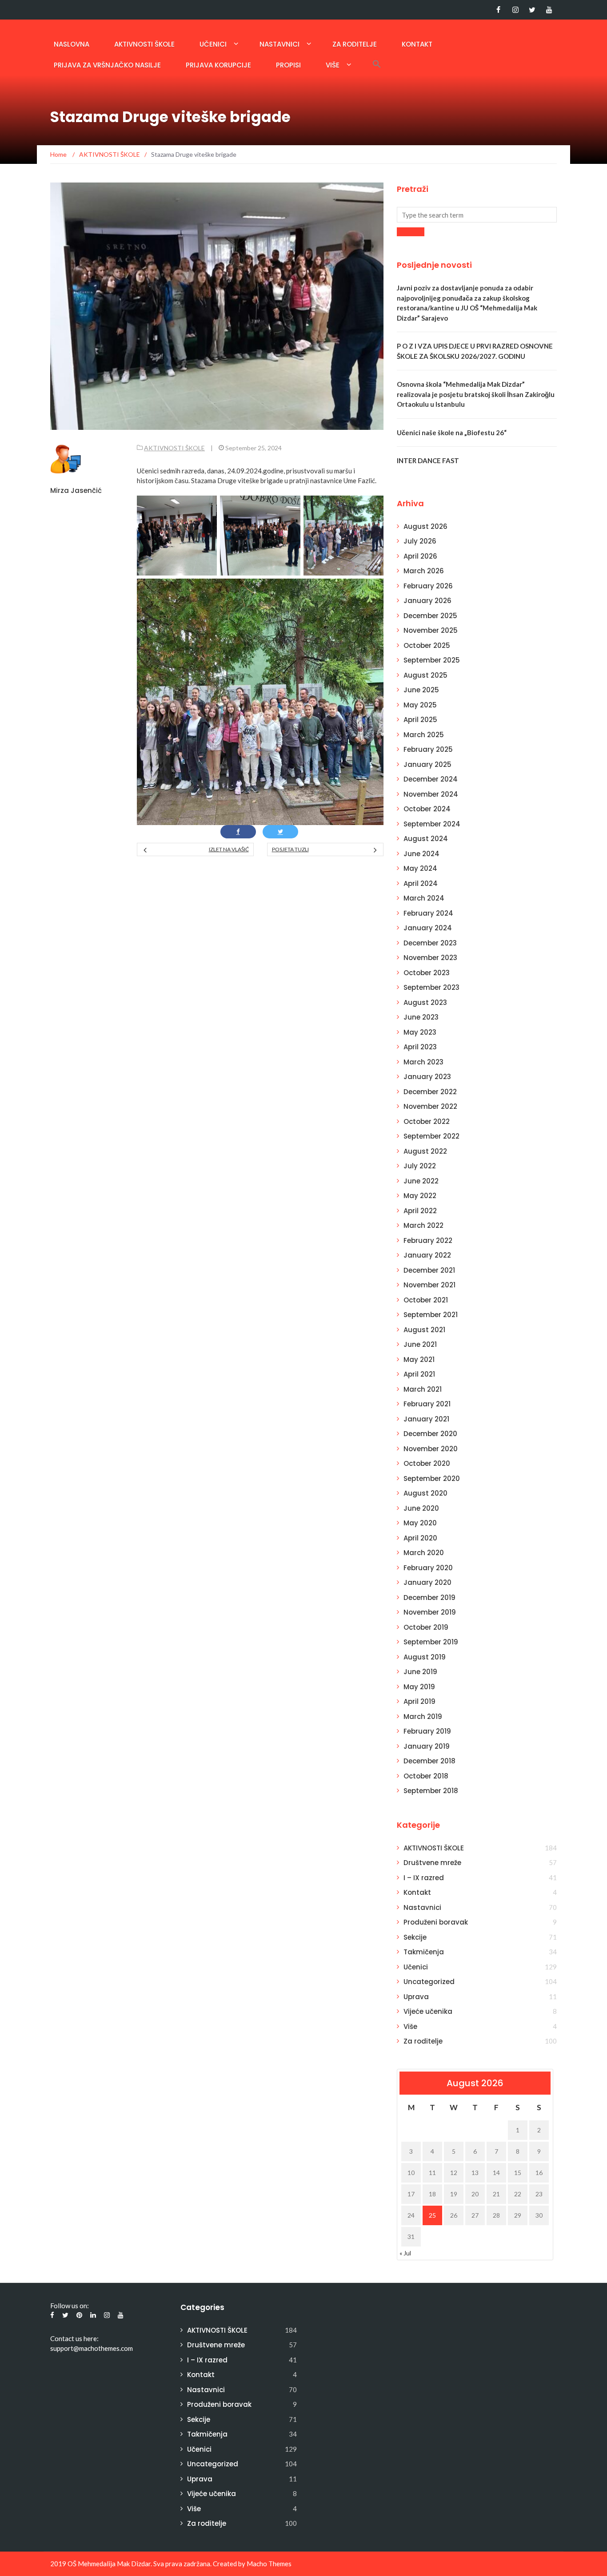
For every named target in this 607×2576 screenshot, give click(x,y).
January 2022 (427, 1255)
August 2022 (425, 1151)
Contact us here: (74, 2338)
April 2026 (420, 556)
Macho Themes (269, 2564)
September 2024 (432, 824)
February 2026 (428, 586)
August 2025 (425, 675)
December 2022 (430, 1092)
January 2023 (427, 1077)
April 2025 (420, 720)
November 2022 (430, 1106)
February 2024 (428, 913)
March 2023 (423, 1062)
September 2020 (432, 1479)
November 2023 (430, 958)
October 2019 (426, 1627)
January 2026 (427, 601)
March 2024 (424, 898)
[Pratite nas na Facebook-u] (498, 10)
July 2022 (420, 1166)
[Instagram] (515, 10)
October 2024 (427, 809)
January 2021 (426, 1419)
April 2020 (420, 1538)
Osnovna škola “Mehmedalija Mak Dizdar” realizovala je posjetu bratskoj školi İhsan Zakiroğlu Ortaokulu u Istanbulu (476, 394)
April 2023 (420, 1047)
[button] (377, 64)
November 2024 (431, 794)
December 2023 (430, 943)
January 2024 (428, 928)
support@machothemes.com (92, 2348)
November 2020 (431, 1449)
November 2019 (430, 1612)
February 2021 (427, 1404)
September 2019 (431, 1642)
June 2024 (421, 854)
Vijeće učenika (428, 2011)
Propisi (288, 65)
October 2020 (427, 1463)
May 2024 (420, 868)
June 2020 (421, 1508)
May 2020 (420, 1523)
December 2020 (430, 1434)
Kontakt (417, 44)
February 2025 (428, 749)
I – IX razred (424, 1878)
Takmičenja (424, 1952)
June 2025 (421, 690)
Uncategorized (429, 1982)
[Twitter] (532, 10)
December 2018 (429, 1761)
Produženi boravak (436, 1922)
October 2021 (426, 1300)
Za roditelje (355, 44)
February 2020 (428, 1568)
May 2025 (420, 705)
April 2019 (419, 1701)
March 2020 (424, 1553)
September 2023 (431, 987)
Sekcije (415, 1937)
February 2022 (428, 1240)
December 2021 (429, 1270)
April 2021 (419, 1374)
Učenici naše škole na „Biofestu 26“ (452, 433)
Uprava (416, 1997)
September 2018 (431, 1791)
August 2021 (424, 1330)
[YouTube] (549, 10)
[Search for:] (477, 215)
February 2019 (427, 1731)
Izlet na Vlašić (229, 849)
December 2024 (431, 779)
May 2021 (419, 1359)
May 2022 (420, 1196)
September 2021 (431, 1315)
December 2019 (429, 1598)
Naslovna (72, 44)
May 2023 (420, 1032)
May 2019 (419, 1687)
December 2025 (430, 616)
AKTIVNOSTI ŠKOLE (144, 44)
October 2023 (427, 973)
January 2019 (427, 1746)
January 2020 (427, 1582)
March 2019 (423, 1717)
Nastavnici (280, 44)
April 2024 (421, 883)
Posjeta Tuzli (290, 849)
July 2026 (420, 541)
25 (432, 2215)
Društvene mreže (432, 1863)
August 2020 (425, 1493)
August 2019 (425, 1657)
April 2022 (420, 1211)
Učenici (213, 44)
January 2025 (427, 764)
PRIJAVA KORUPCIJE (218, 65)
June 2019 (420, 1672)
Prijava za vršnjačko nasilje (107, 65)
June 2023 (421, 1017)
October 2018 (426, 1776)
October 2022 (427, 1121)
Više (333, 65)
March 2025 (424, 735)
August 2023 (425, 1002)
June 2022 (421, 1181)
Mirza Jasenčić (76, 490)
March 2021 (423, 1389)
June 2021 (420, 1344)
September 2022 (431, 1136)
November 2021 (429, 1285)
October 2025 (427, 645)
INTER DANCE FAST (428, 460)
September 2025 (432, 660)
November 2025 (431, 630)
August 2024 (426, 839)
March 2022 (423, 1225)
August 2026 (425, 526)
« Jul (405, 2253)
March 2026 (424, 571)
